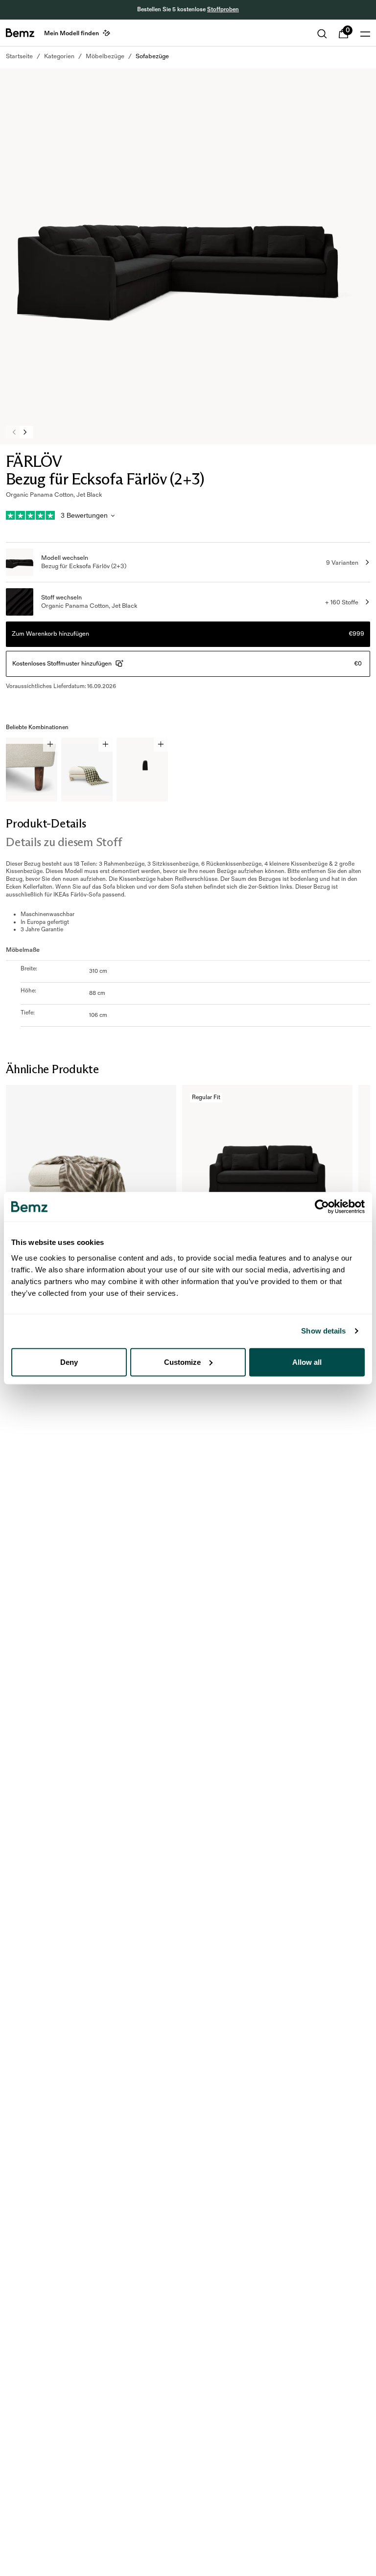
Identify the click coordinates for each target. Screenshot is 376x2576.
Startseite (19, 56)
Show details (323, 1331)
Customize (182, 1362)
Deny (69, 1362)
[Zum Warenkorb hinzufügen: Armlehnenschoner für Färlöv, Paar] (161, 745)
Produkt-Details (46, 823)
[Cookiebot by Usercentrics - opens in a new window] (322, 1207)
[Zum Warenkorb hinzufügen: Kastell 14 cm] (50, 745)
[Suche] (322, 34)
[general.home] (20, 33)
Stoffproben (223, 10)
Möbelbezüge (105, 56)
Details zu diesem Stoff (64, 842)
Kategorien (59, 56)
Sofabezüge (152, 56)
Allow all (307, 1362)
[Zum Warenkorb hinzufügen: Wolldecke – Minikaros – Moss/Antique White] (106, 745)
